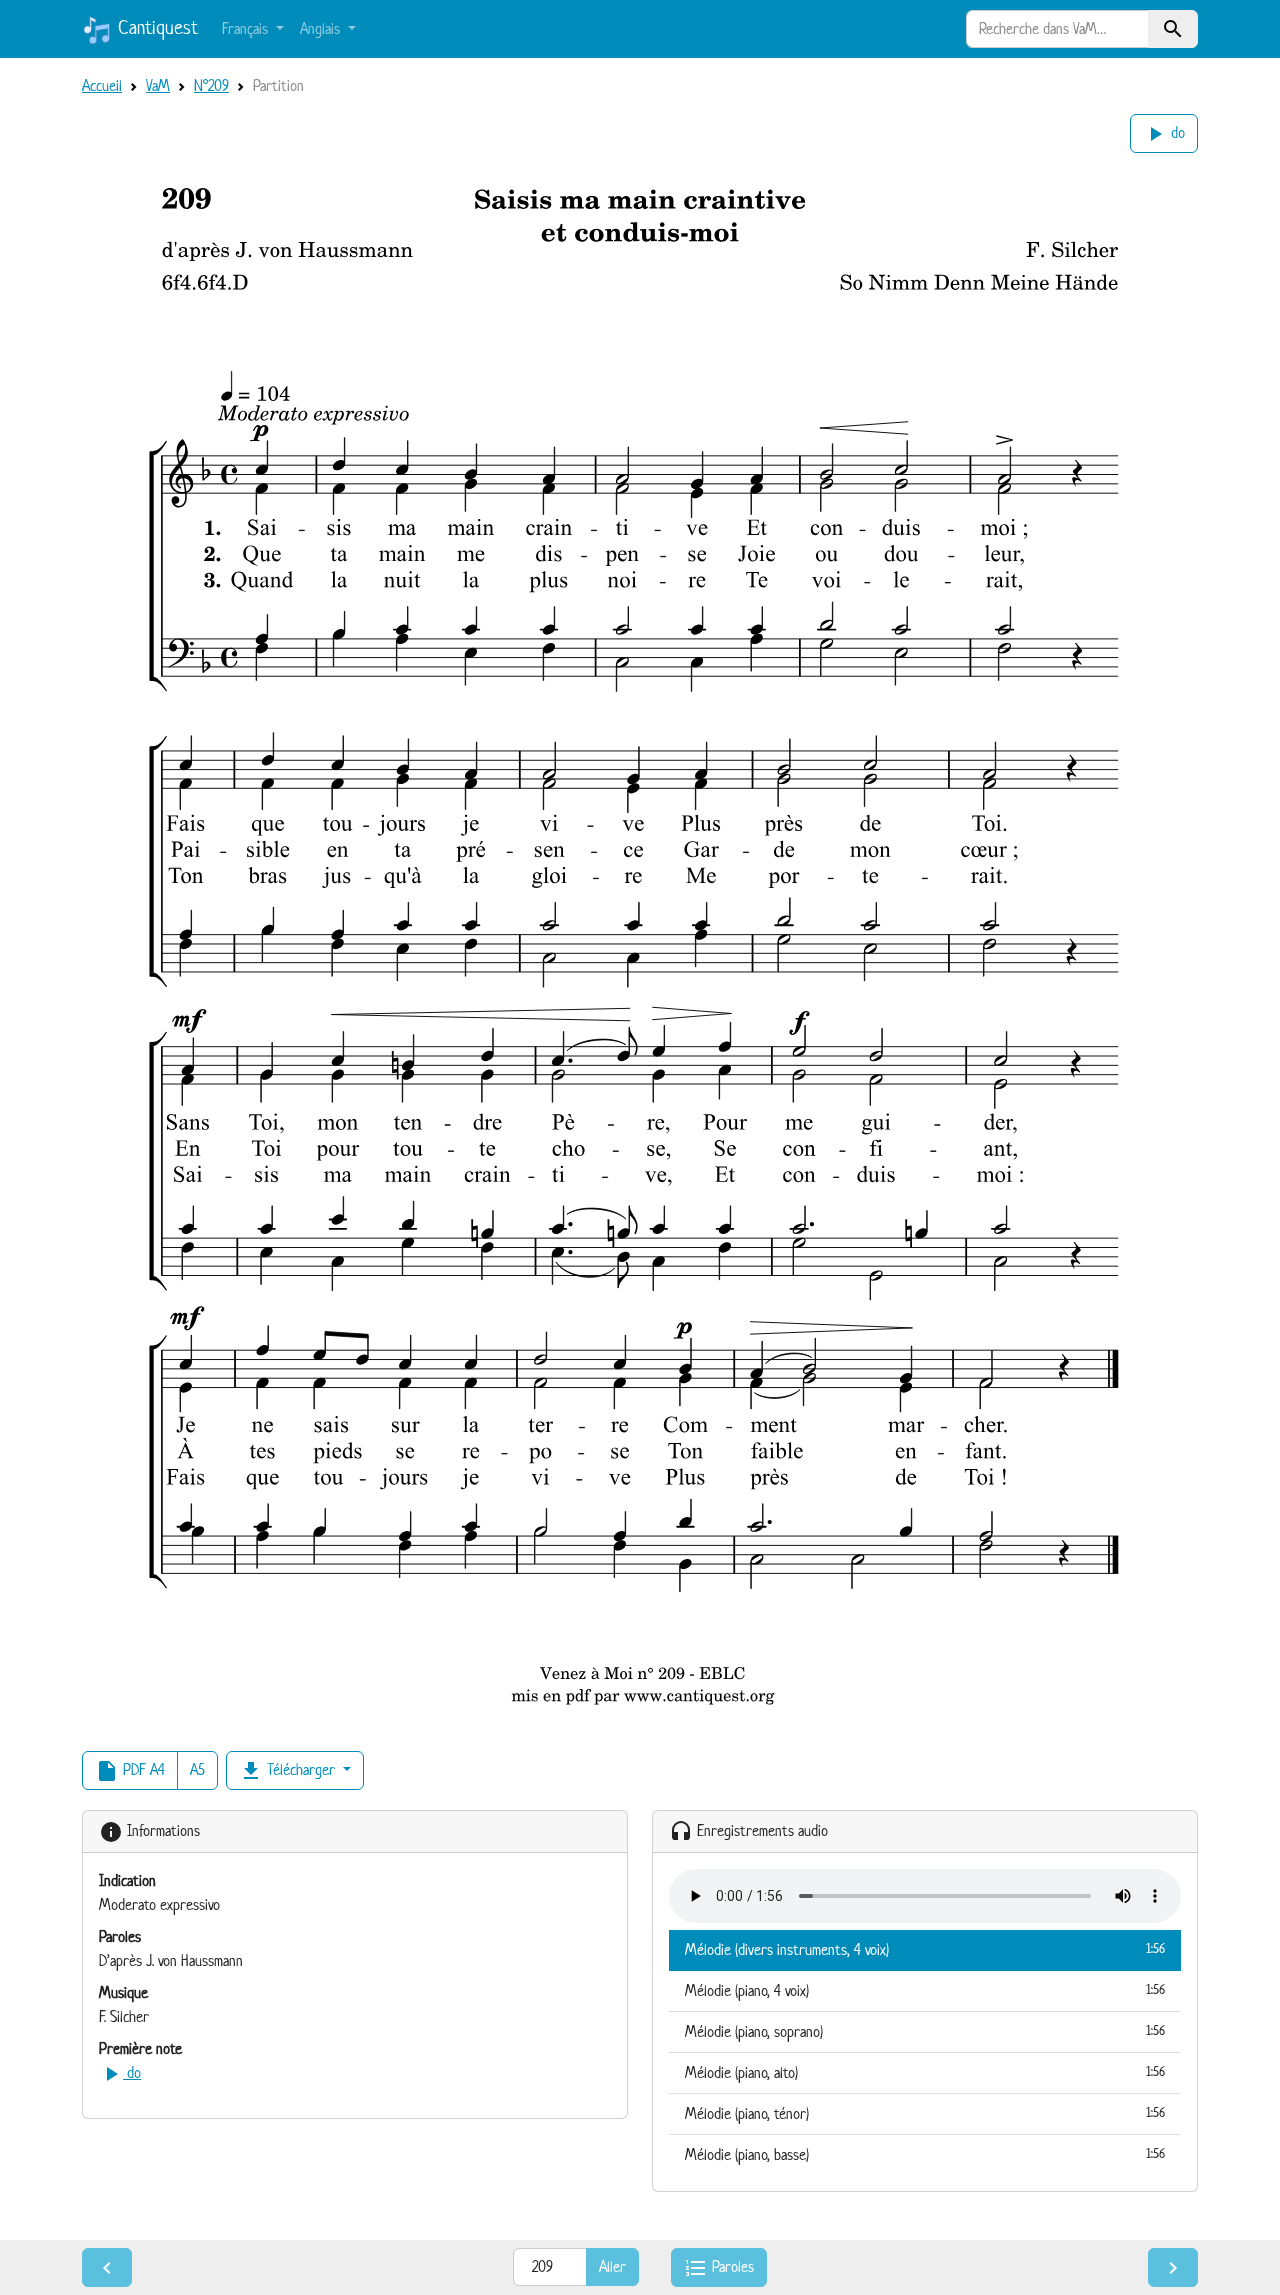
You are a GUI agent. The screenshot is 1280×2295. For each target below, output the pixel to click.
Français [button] (247, 28)
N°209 (211, 85)
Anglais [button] (322, 28)
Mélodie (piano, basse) (925, 2154)
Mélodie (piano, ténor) (925, 2113)
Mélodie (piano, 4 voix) (925, 1990)
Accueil (102, 85)
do (1164, 134)
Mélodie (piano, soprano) (925, 2031)
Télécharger (289, 1771)
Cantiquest (155, 27)
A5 (197, 1769)
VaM (158, 85)
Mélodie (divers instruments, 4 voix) (925, 1949)
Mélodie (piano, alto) (925, 2072)
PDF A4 (130, 1771)
